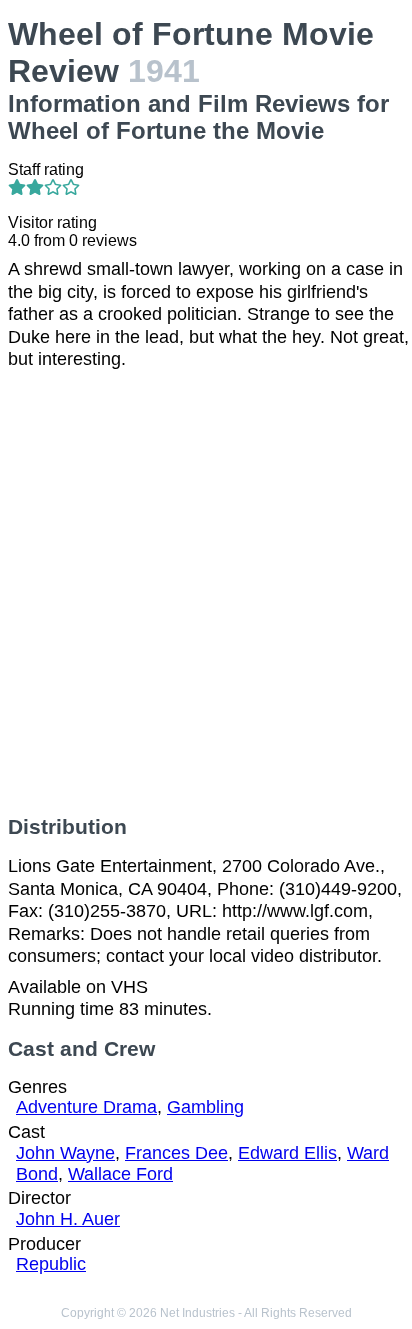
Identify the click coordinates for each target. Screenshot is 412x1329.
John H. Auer (68, 1219)
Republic (51, 1264)
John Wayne (65, 1153)
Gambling (205, 1107)
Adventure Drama (86, 1107)
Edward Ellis (287, 1153)
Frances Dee (176, 1153)
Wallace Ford (120, 1174)
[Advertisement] (206, 593)
